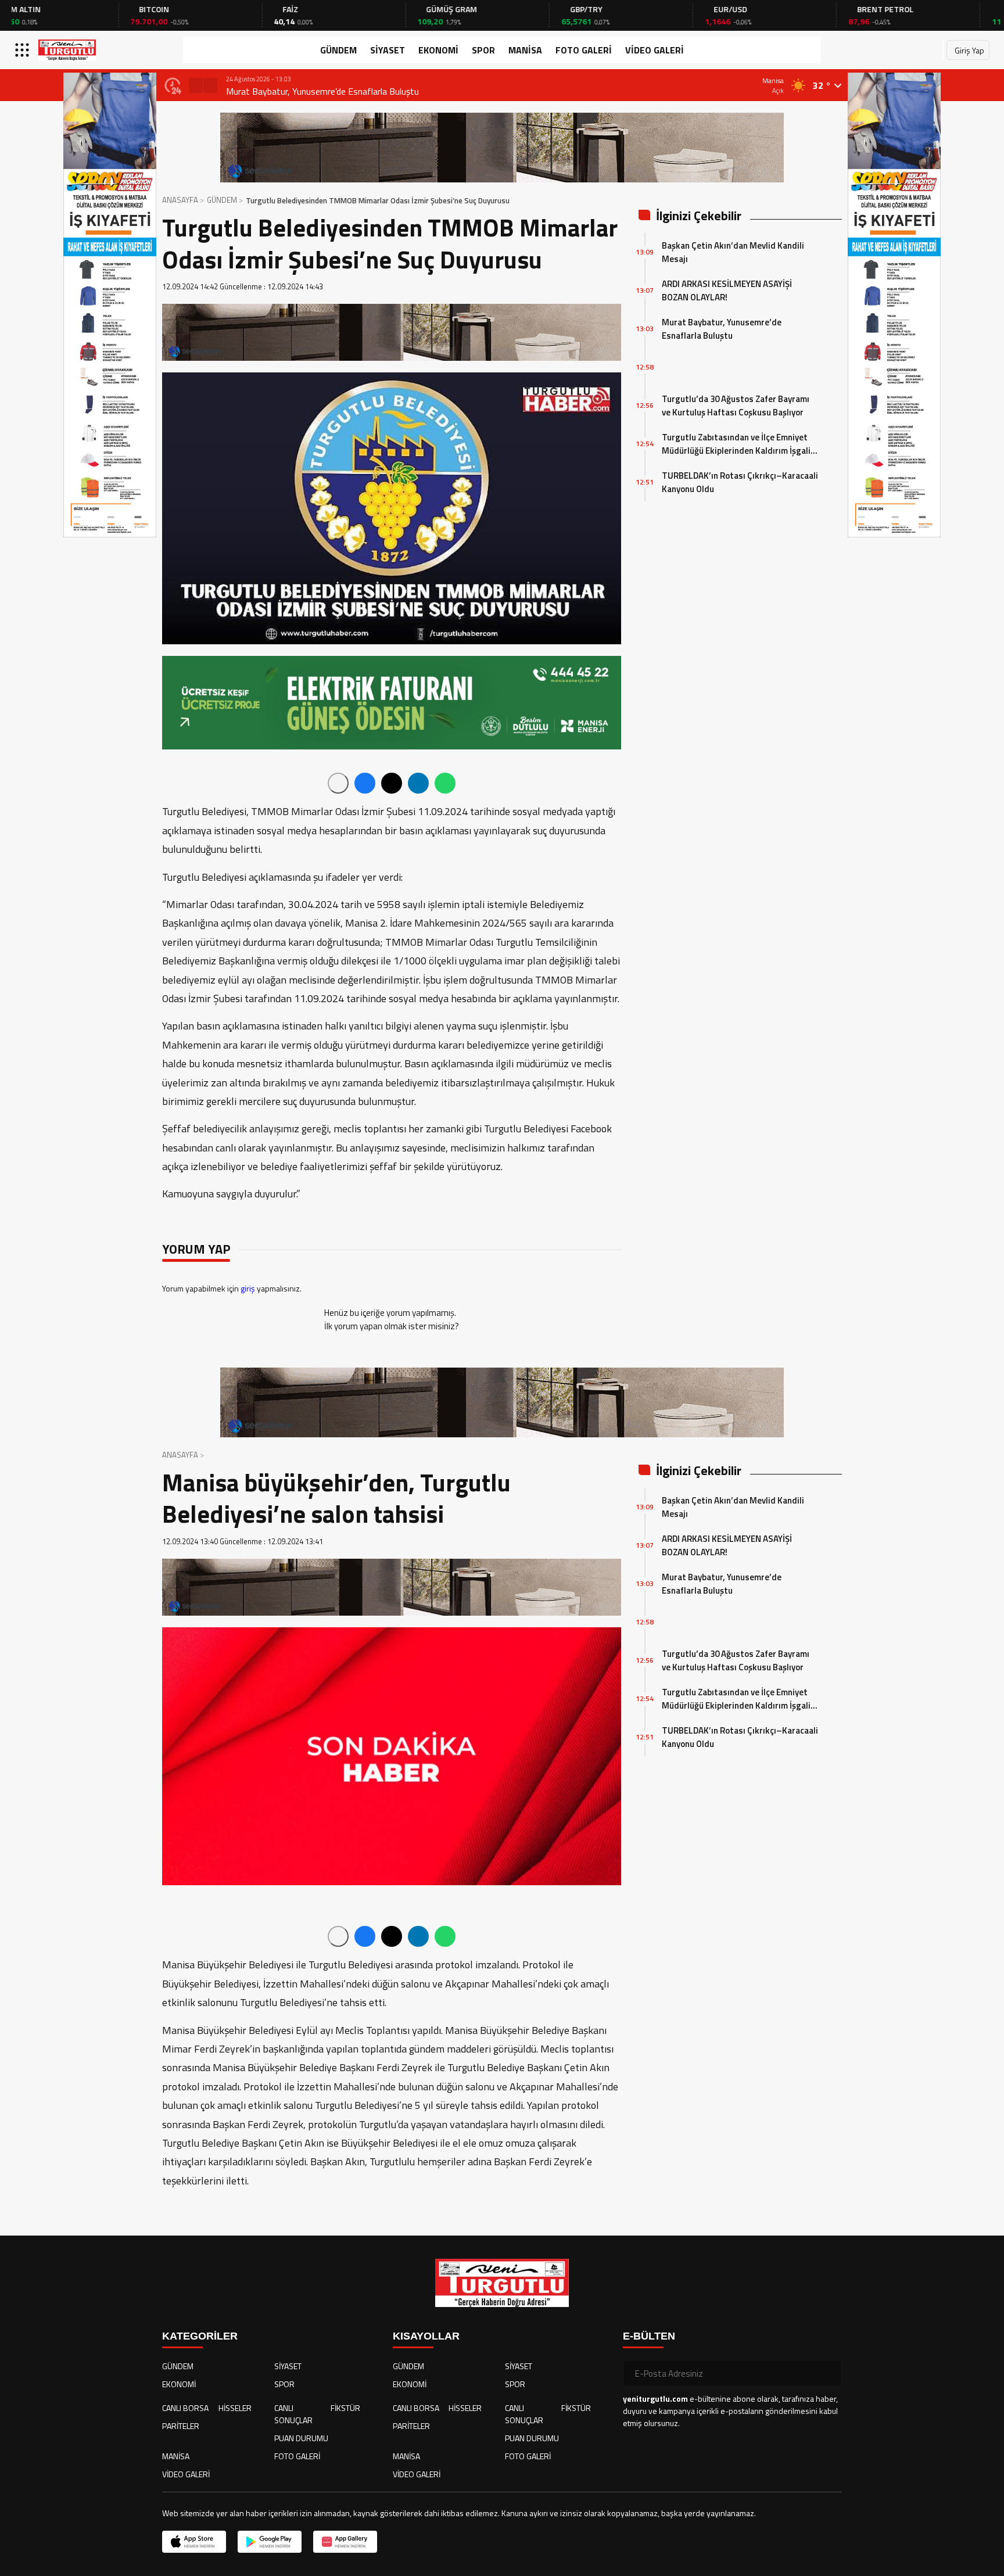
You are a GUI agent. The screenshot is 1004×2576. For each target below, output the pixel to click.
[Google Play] (270, 2542)
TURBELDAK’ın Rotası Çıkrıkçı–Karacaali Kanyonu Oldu (740, 482)
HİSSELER (235, 2408)
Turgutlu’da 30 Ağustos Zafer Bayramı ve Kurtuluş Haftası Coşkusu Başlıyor (736, 406)
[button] (196, 85)
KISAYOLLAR (426, 2336)
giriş (248, 1288)
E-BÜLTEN (649, 2336)
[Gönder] (829, 2373)
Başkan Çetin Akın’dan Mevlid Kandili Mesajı (733, 252)
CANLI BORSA (185, 2408)
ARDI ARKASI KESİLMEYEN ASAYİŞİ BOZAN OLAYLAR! (727, 290)
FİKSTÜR (345, 2408)
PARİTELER (181, 2426)
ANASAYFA (180, 200)
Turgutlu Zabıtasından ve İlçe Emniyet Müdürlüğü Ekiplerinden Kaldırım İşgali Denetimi (736, 444)
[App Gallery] (345, 2542)
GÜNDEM (338, 50)
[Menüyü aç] (24, 50)
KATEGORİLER (200, 2336)
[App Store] (194, 2542)
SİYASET (388, 50)
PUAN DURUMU (301, 2438)
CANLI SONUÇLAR (293, 2414)
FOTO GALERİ (584, 50)
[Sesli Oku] (338, 783)
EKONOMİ (438, 50)
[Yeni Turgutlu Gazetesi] (67, 50)
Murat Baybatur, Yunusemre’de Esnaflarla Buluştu (322, 91)
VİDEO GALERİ (655, 50)
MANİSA (525, 50)
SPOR (483, 50)
